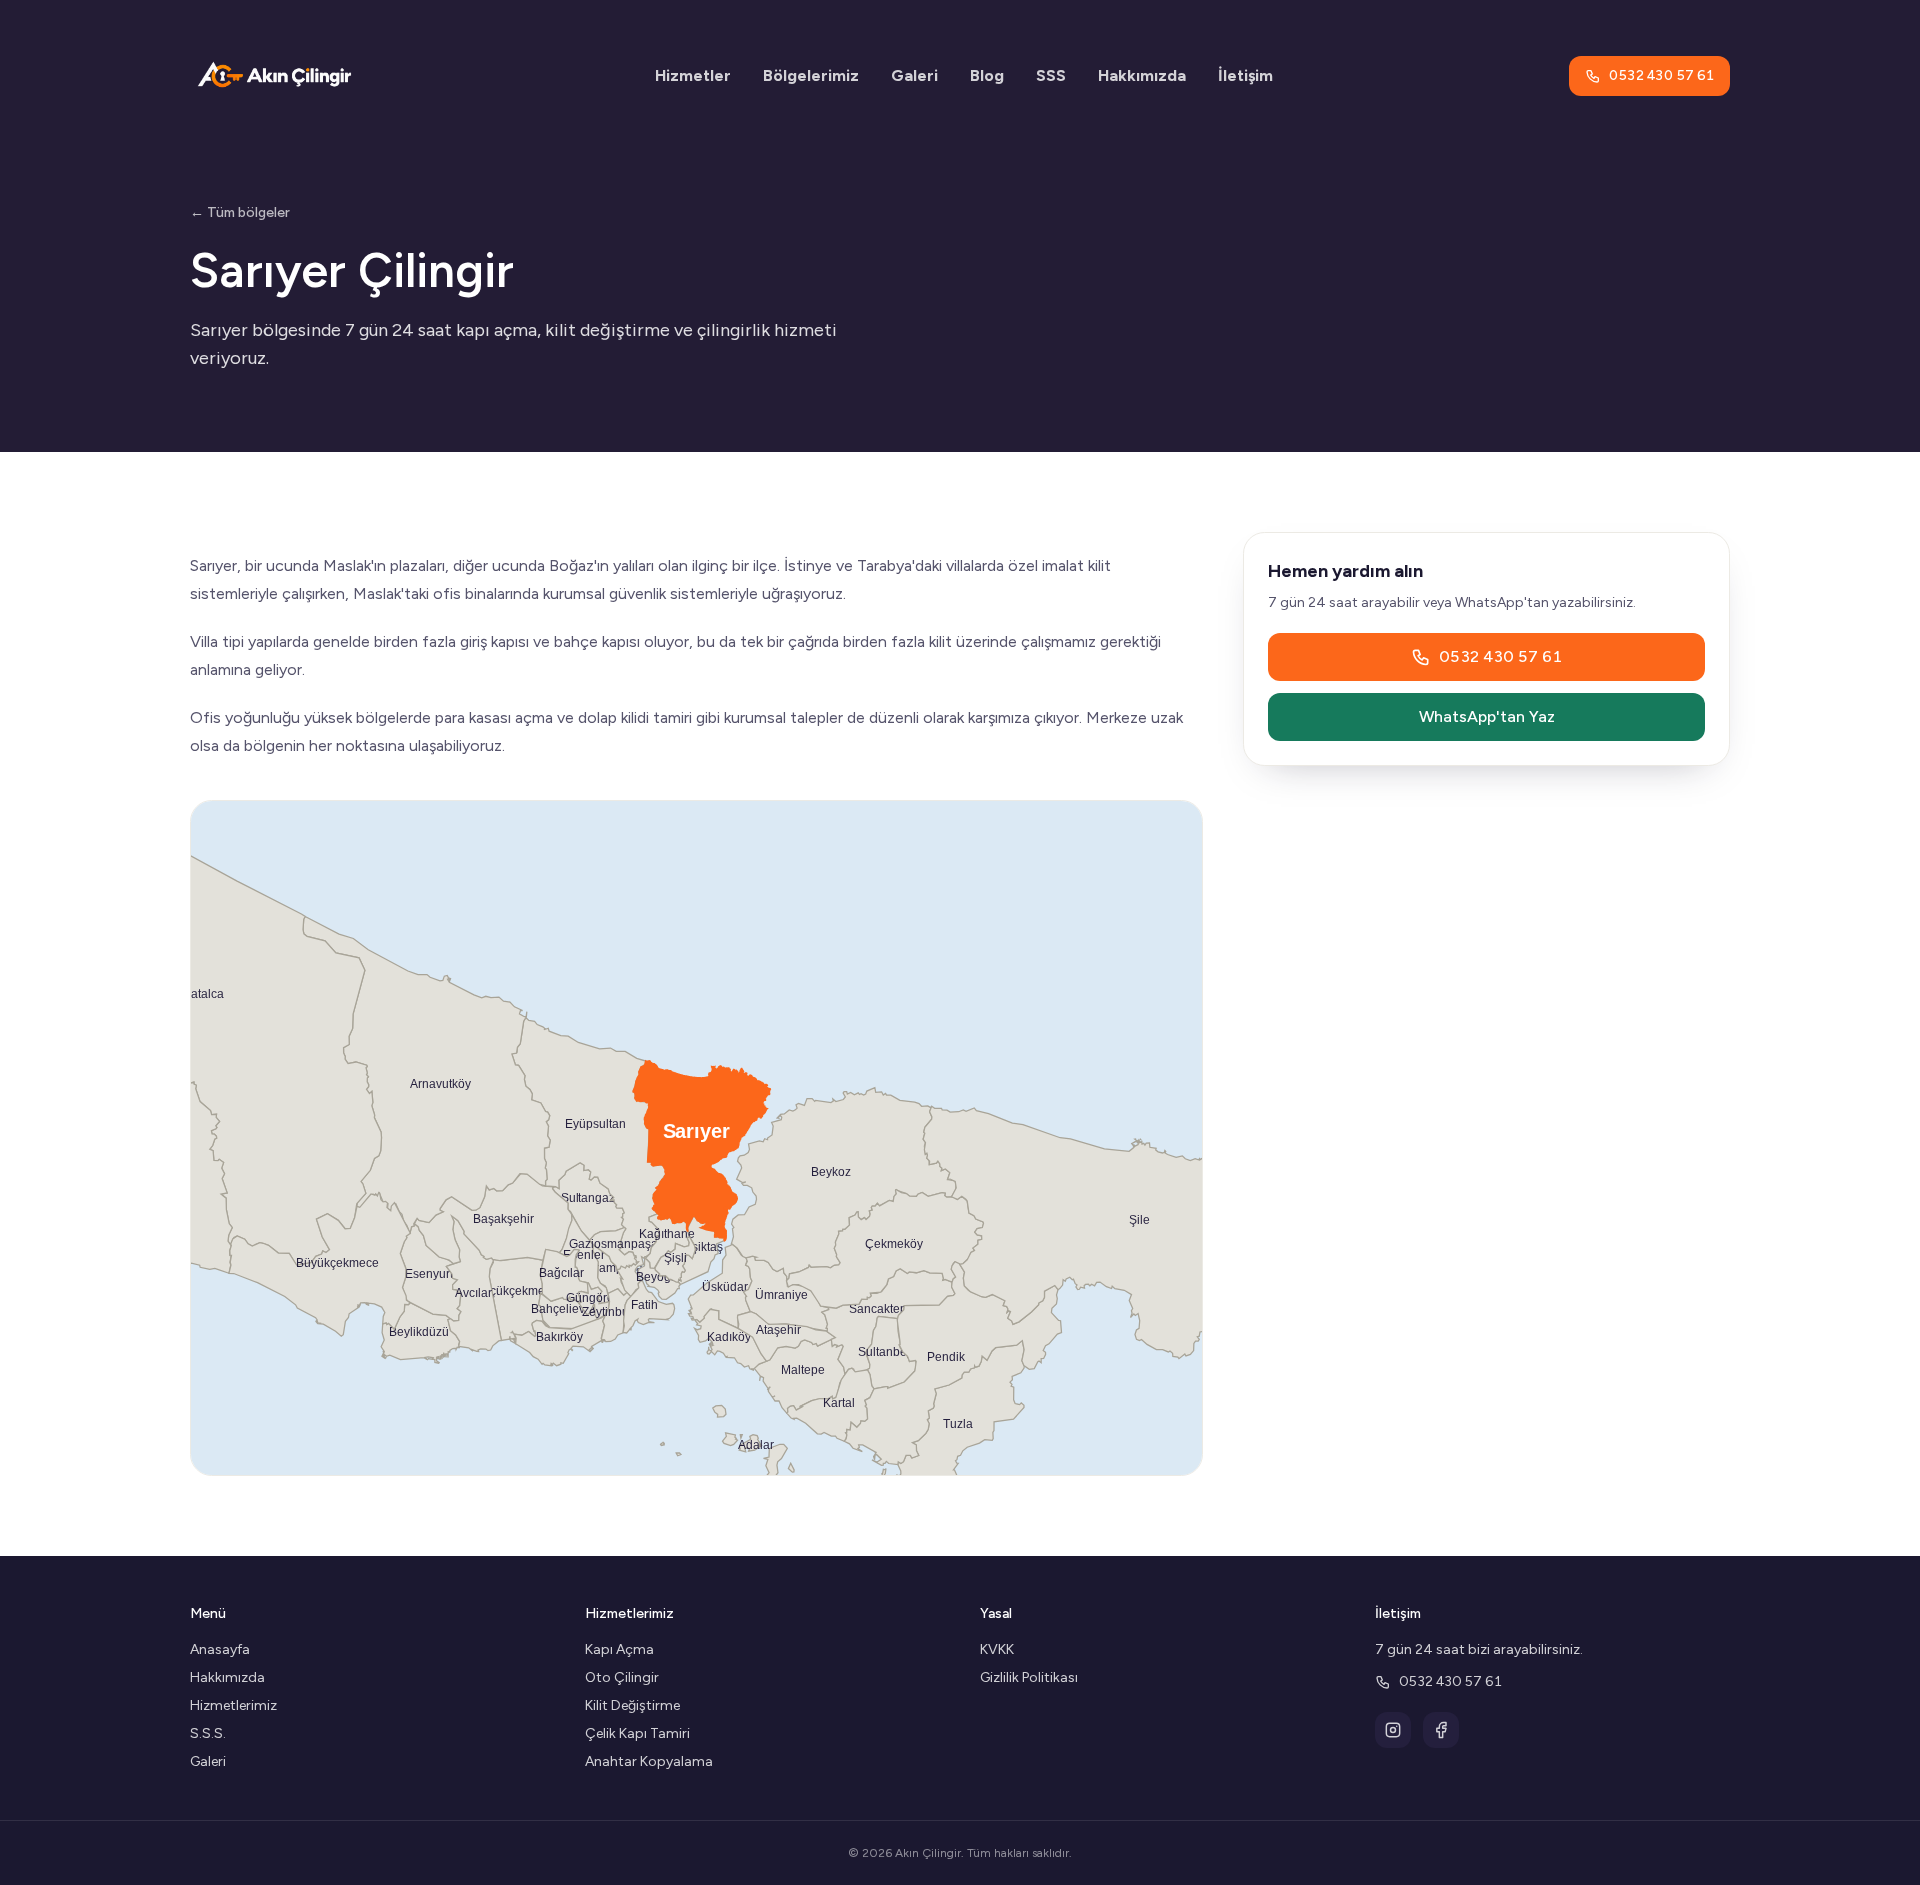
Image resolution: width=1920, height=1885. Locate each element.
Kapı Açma (619, 1649)
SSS (1051, 75)
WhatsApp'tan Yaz (1487, 716)
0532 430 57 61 (1661, 75)
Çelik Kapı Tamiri (637, 1733)
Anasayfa (220, 1649)
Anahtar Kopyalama (649, 1761)
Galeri (914, 75)
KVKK (997, 1649)
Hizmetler (693, 75)
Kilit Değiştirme (632, 1705)
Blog (987, 75)
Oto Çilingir (622, 1677)
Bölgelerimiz (811, 75)
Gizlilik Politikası (1029, 1677)
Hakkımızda (1142, 75)
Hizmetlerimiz (233, 1705)
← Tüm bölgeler (240, 212)
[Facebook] (1441, 1730)
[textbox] (696, 656)
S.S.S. (208, 1733)
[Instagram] (1393, 1730)
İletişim (1245, 75)
